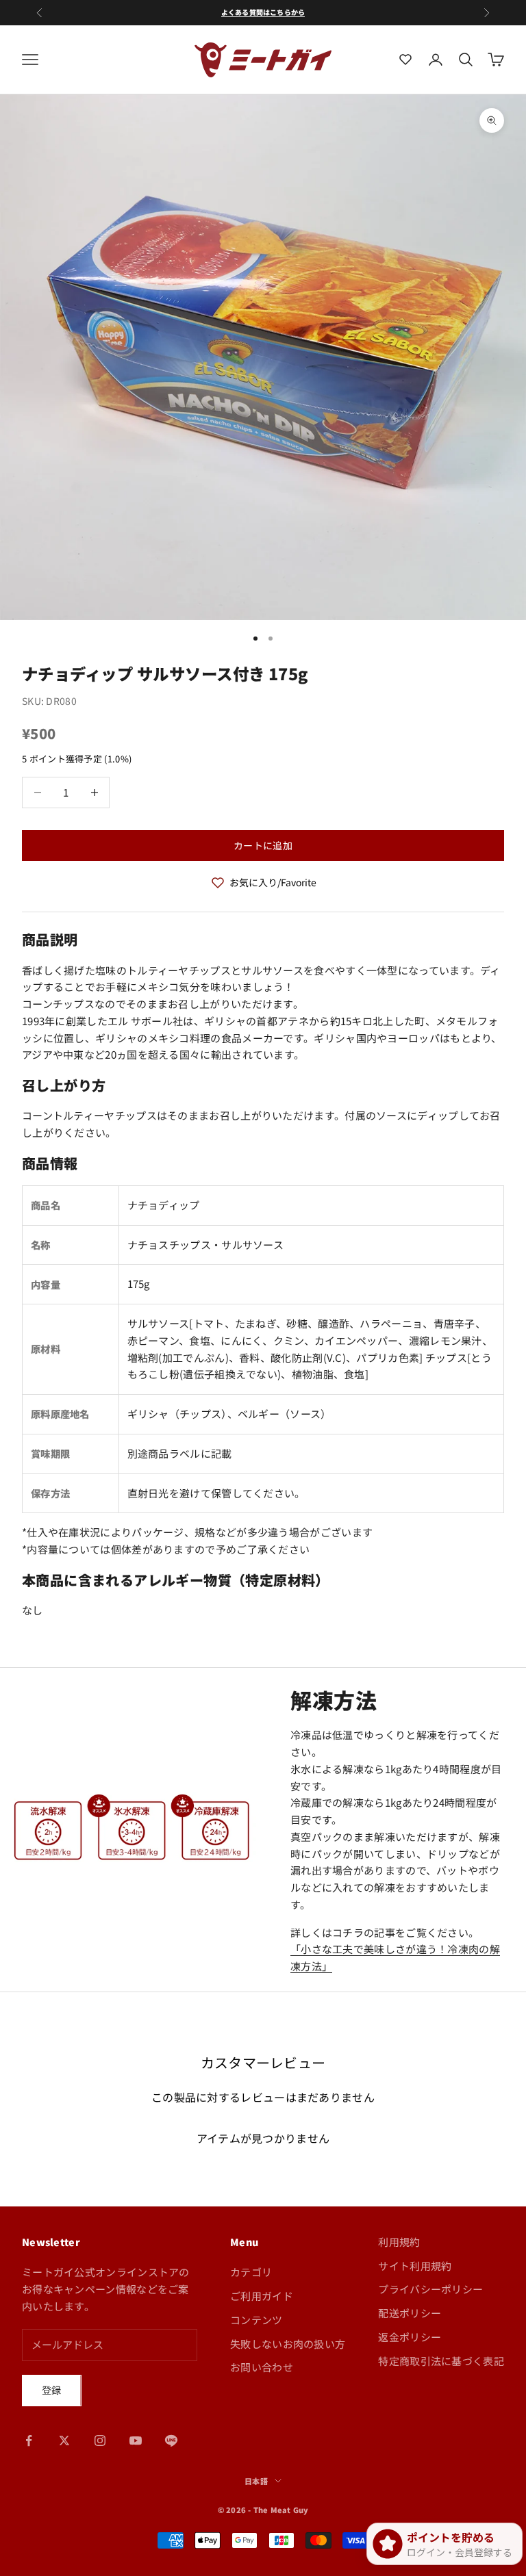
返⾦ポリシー (410, 2337)
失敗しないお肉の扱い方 (288, 2344)
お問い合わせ (262, 2367)
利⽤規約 (399, 2242)
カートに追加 (263, 845)
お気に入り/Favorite (273, 882)
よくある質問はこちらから (263, 12)
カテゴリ (251, 2272)
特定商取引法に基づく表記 (441, 2361)
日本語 (256, 2481)
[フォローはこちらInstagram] (100, 2440)
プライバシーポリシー (430, 2289)
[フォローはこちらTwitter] (64, 2440)
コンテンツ (256, 2320)
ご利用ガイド (262, 2296)
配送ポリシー (410, 2313)
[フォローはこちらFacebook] (29, 2440)
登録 (52, 2390)
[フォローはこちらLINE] (171, 2440)
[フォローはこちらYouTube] (136, 2440)
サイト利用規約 (415, 2266)
